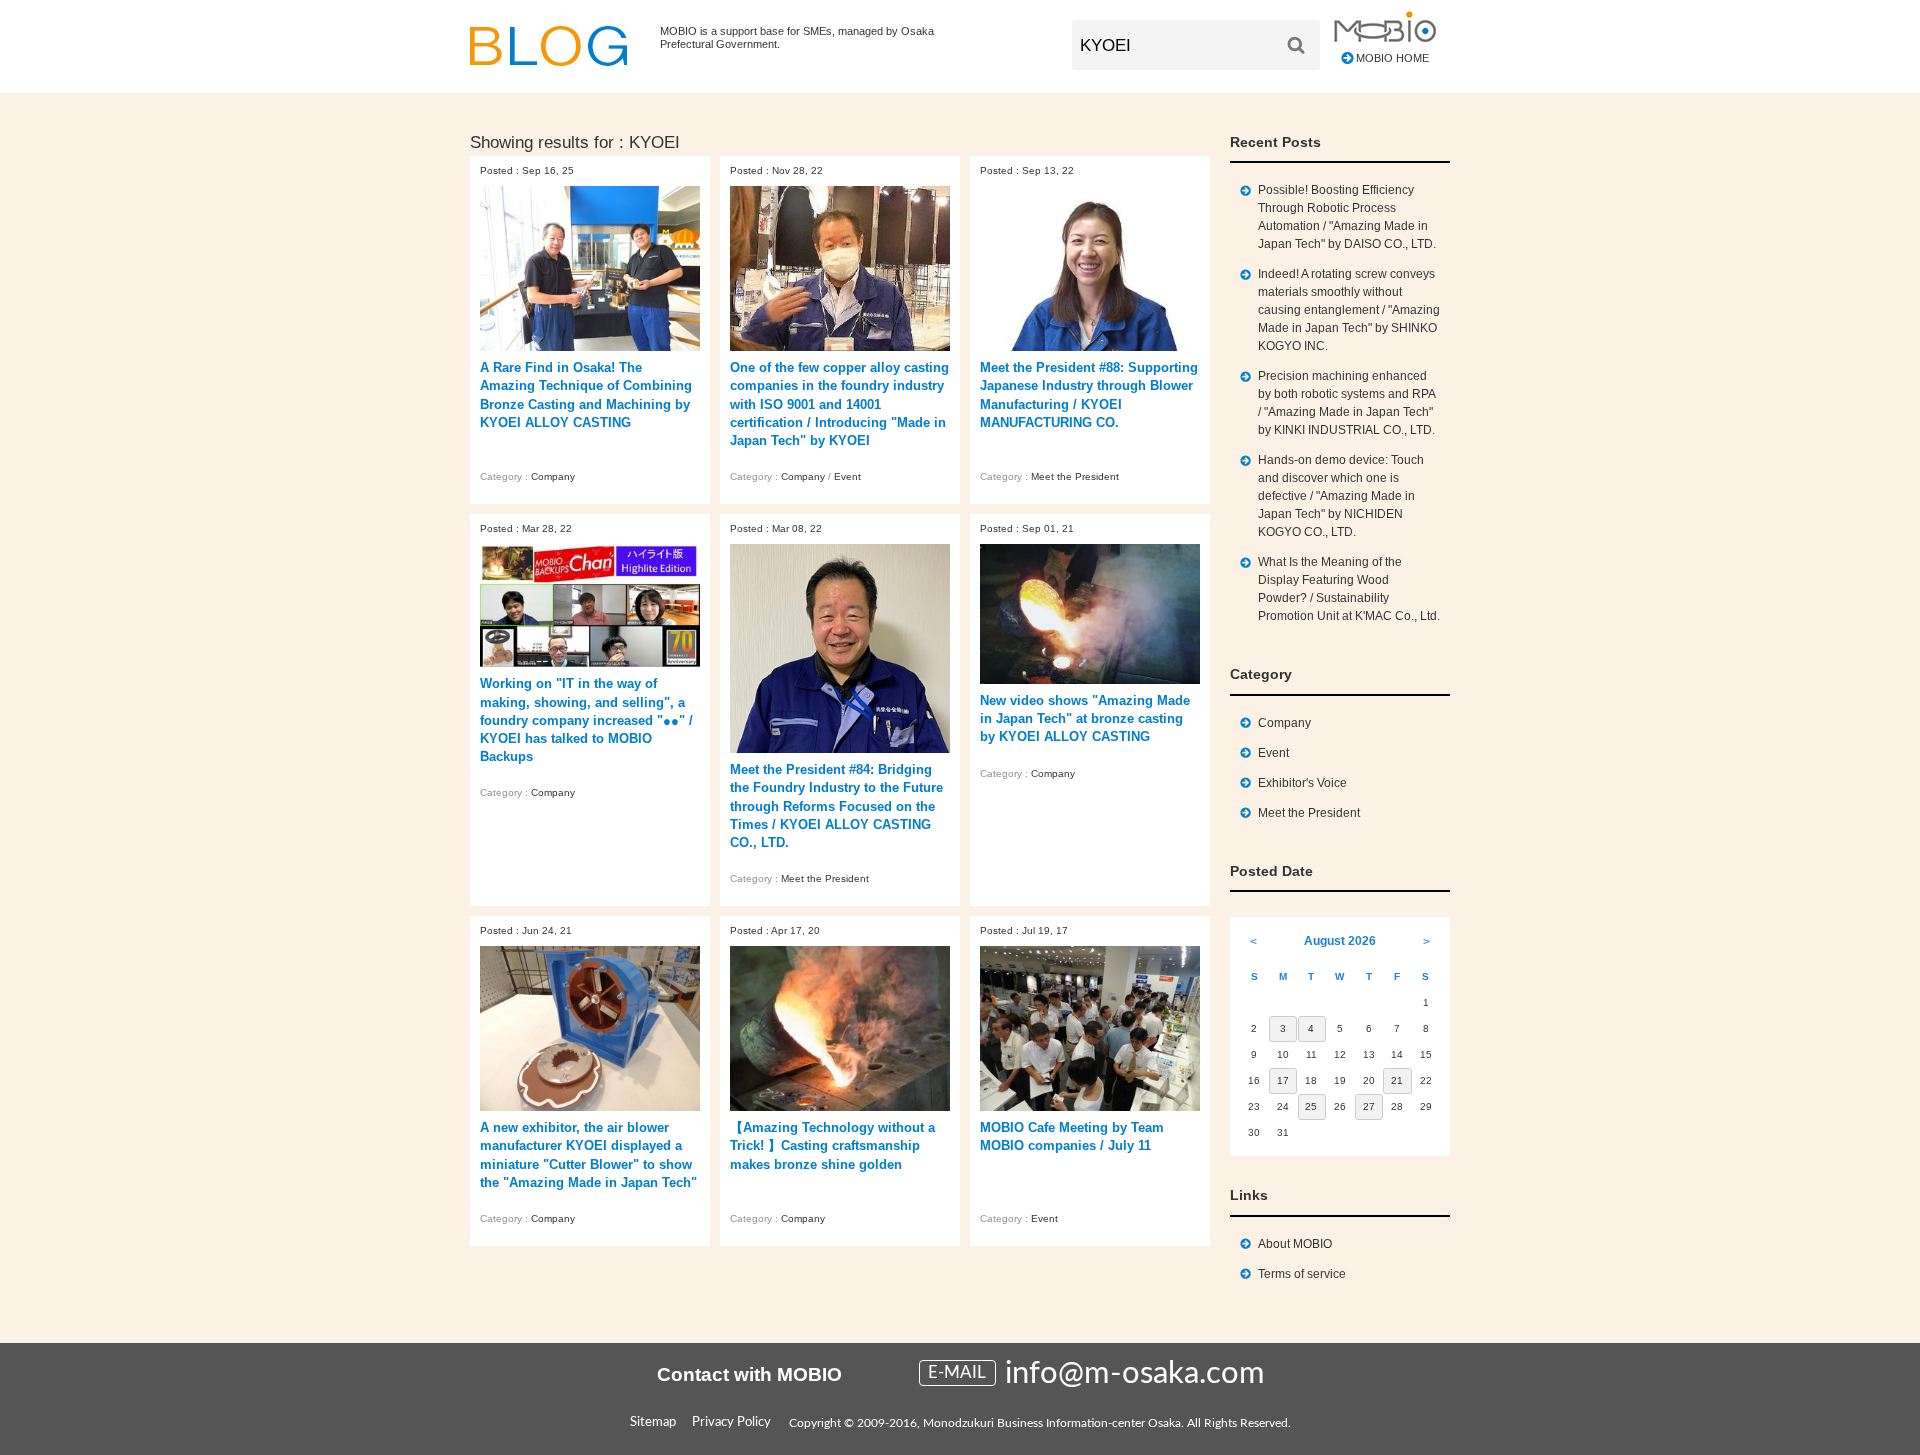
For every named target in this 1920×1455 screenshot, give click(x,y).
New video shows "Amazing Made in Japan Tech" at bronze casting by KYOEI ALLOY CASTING (1085, 718)
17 (1283, 1080)
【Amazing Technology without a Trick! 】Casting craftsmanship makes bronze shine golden (832, 1145)
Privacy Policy (731, 1422)
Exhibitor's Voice (1302, 783)
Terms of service (1302, 1274)
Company (553, 476)
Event (847, 476)
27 (1369, 1106)
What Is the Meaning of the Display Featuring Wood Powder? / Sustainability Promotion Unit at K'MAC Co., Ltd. (1349, 589)
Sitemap (653, 1422)
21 (1397, 1080)
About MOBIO (1295, 1244)
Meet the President (1075, 476)
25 (1311, 1106)
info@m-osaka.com (1135, 1373)
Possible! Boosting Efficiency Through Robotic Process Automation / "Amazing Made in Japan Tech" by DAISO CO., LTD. (1347, 217)
